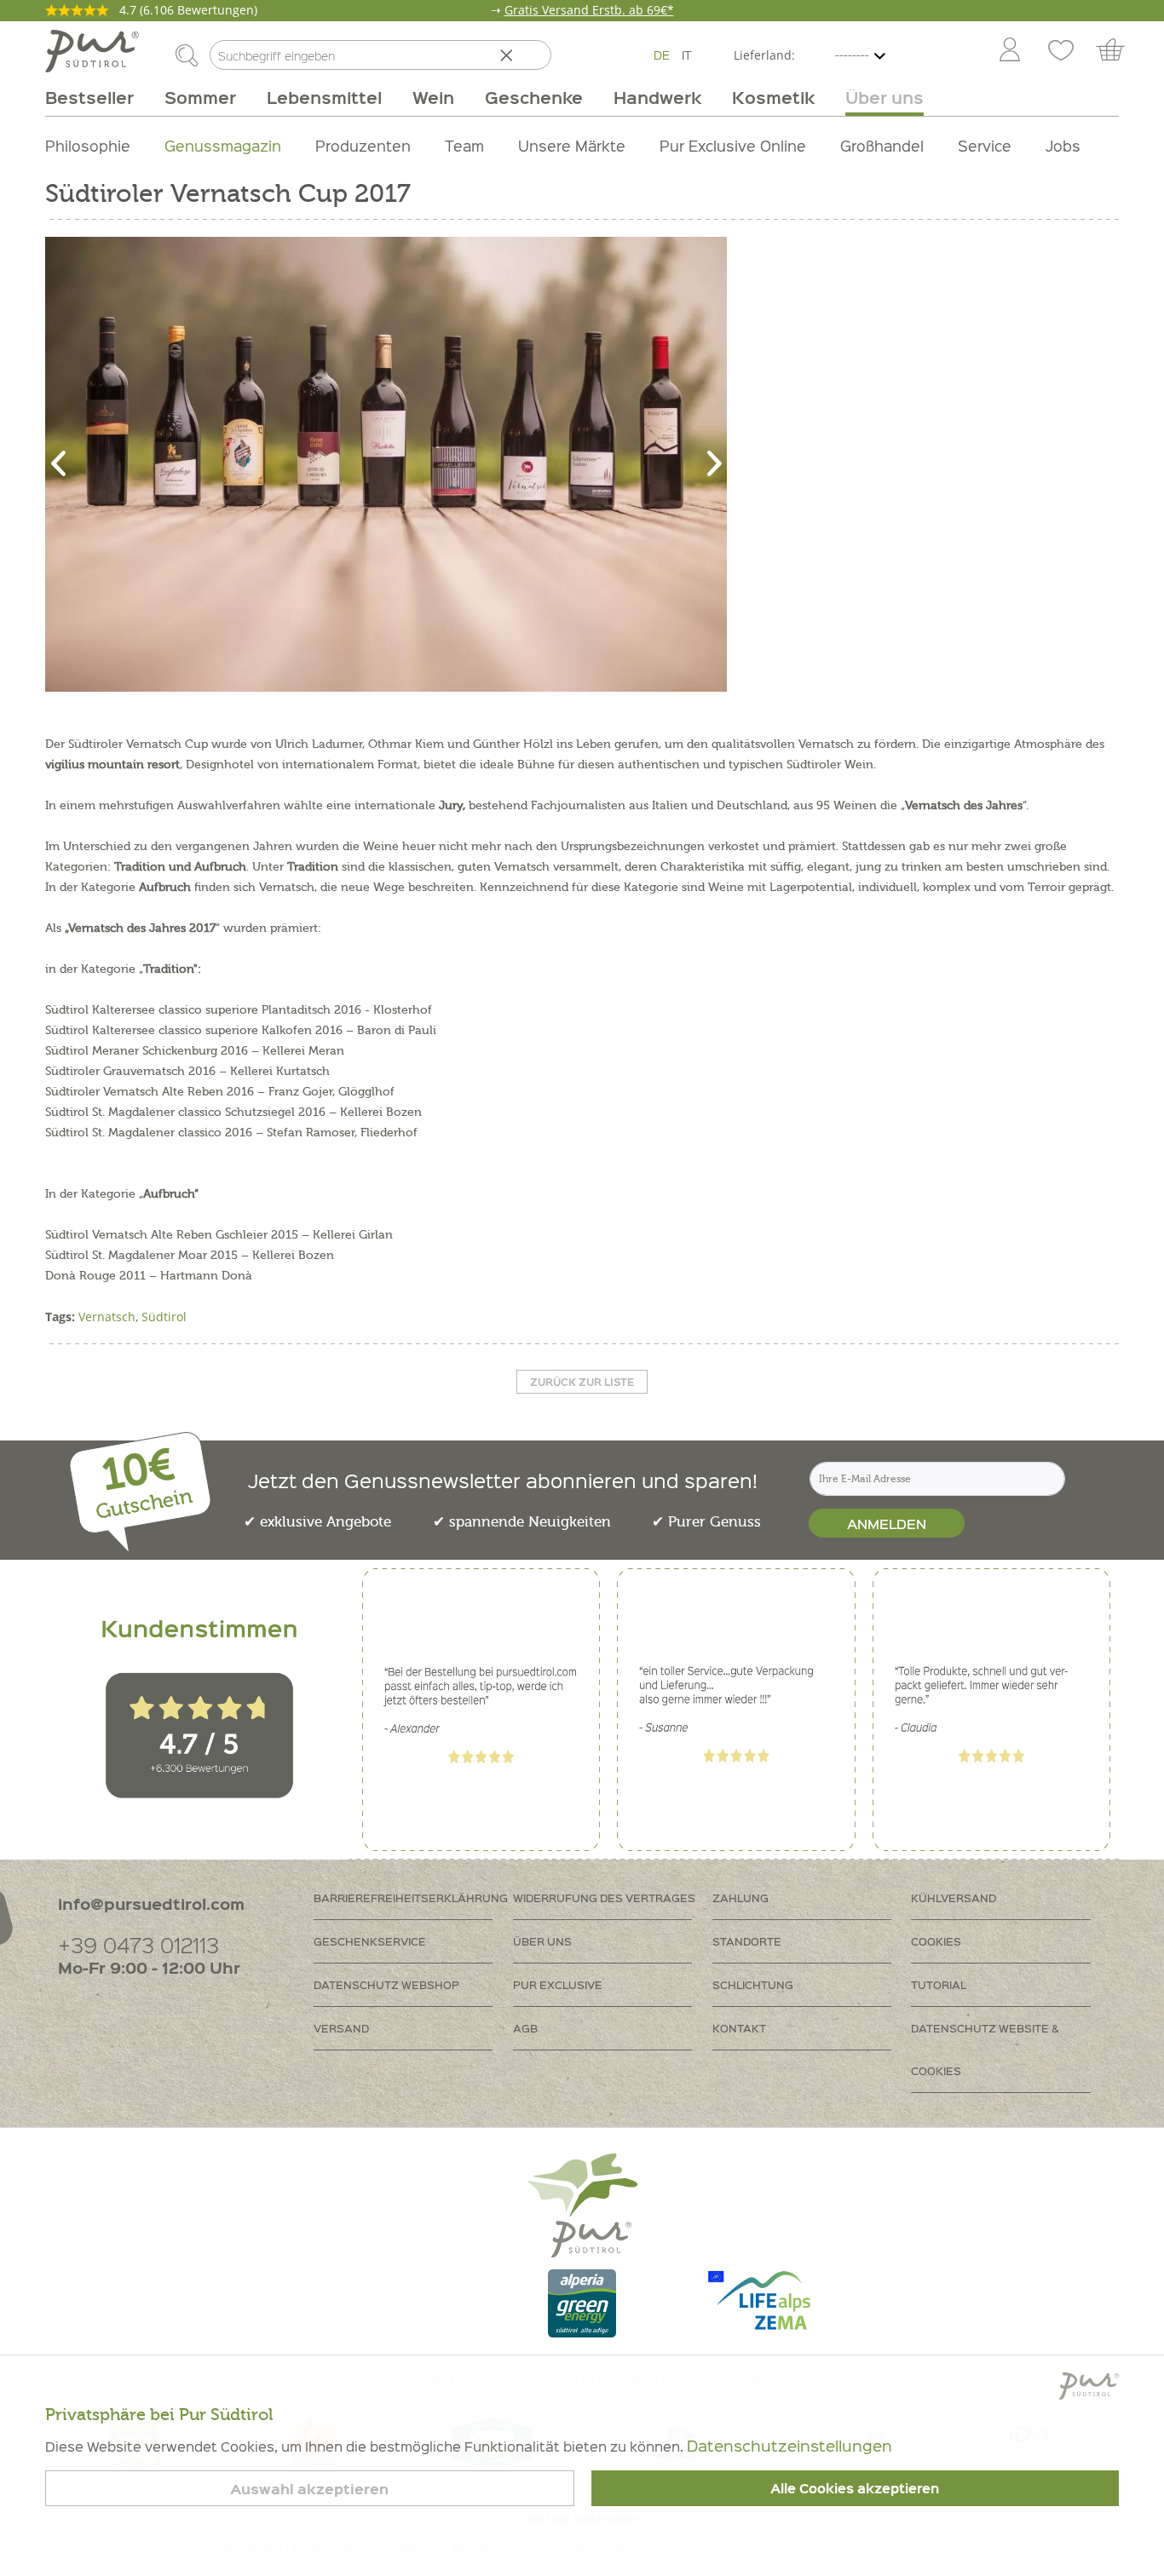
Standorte (747, 1941)
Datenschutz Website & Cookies (985, 2049)
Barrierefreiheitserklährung (411, 1897)
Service (985, 145)
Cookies (936, 1941)
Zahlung (740, 1897)
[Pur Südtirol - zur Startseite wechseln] (92, 51)
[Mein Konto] (1010, 51)
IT (687, 55)
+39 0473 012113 (138, 1944)
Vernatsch (107, 1317)
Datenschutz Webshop (386, 1984)
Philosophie (88, 145)
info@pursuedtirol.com (151, 1903)
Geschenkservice (370, 1941)
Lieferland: (764, 55)
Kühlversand (954, 1897)
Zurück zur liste (582, 1382)
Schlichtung (753, 1984)
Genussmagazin (223, 145)
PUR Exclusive (558, 1984)
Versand (341, 2028)
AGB (525, 2028)
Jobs (1063, 145)
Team (464, 145)
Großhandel (882, 145)
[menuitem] (1009, 51)
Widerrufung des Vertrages (604, 1897)
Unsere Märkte (572, 145)
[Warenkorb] (1118, 51)
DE (662, 55)
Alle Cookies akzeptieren (855, 2488)
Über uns (542, 1941)
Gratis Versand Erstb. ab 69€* (589, 10)
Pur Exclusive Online (733, 145)
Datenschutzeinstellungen (789, 2445)
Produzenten (363, 145)
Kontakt (739, 2028)
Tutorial (939, 1984)
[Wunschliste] (1061, 51)
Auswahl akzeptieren (309, 2489)
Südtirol (164, 1317)
